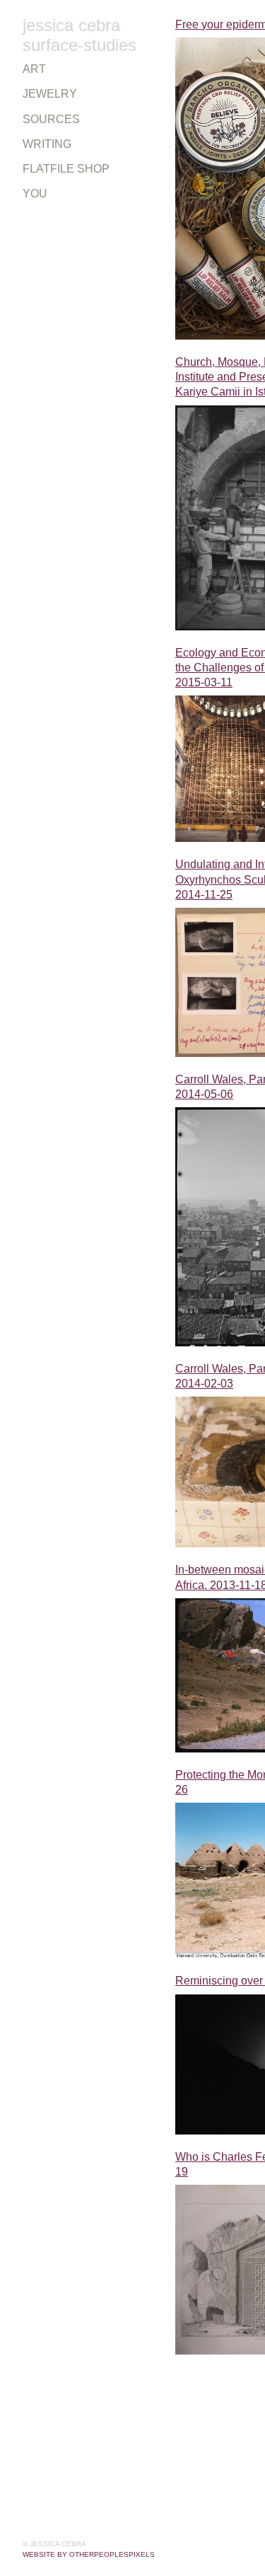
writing (43, 144)
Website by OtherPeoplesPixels (89, 2554)
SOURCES (45, 120)
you (33, 194)
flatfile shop (55, 169)
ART (31, 69)
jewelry (42, 94)
